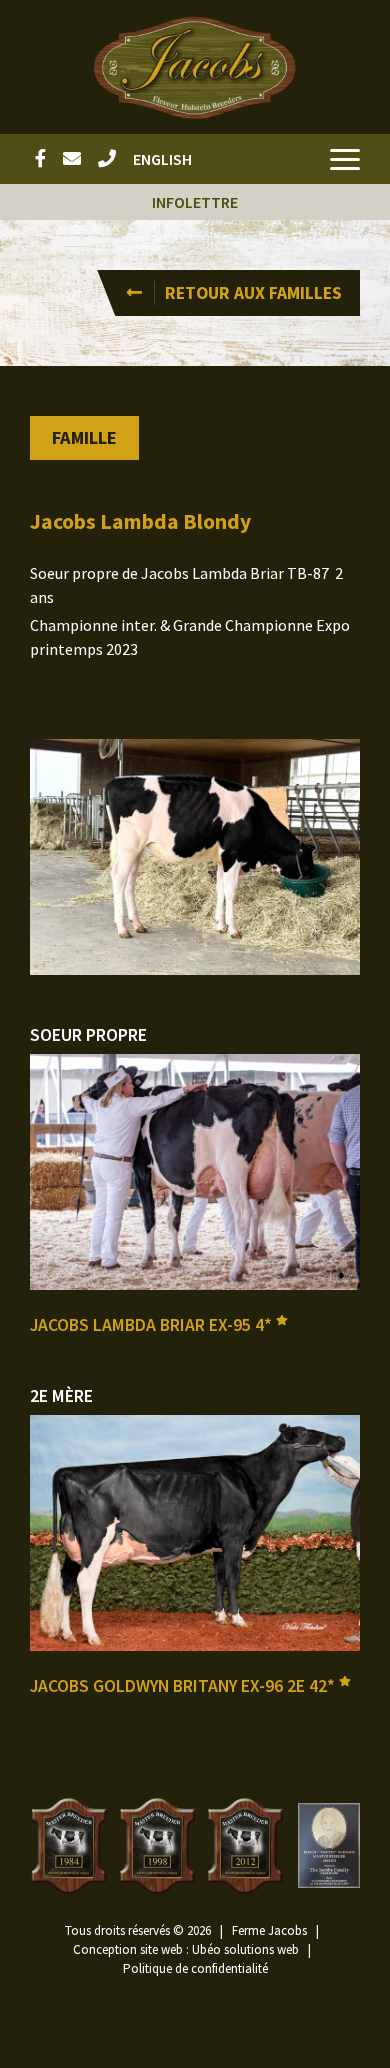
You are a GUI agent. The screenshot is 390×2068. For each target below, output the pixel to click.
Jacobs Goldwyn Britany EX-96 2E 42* (184, 1686)
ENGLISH (162, 159)
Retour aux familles (253, 293)
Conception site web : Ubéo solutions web (186, 1949)
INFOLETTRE (195, 202)
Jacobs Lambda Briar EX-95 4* (153, 1325)
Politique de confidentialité (195, 1968)
